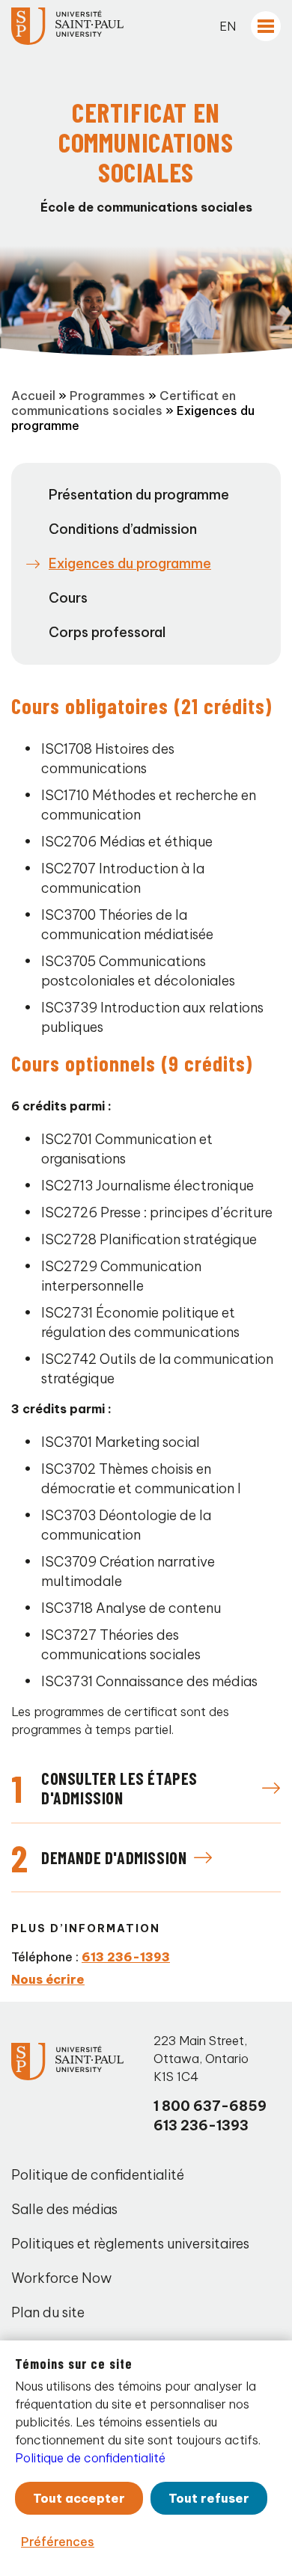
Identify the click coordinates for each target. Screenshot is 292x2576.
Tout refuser (209, 2498)
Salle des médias (64, 2209)
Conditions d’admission (123, 529)
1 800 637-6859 (210, 2106)
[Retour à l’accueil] (67, 26)
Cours (68, 598)
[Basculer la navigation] (266, 26)
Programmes (107, 396)
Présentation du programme (139, 495)
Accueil (33, 396)
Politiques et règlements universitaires (130, 2244)
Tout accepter (79, 2498)
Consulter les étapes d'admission (119, 1788)
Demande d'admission (114, 1857)
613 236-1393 (126, 1957)
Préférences (58, 2542)
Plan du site (48, 2312)
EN (228, 26)
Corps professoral (107, 632)
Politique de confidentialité (98, 2175)
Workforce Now (61, 2278)
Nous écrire (48, 1979)
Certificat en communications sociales (124, 403)
